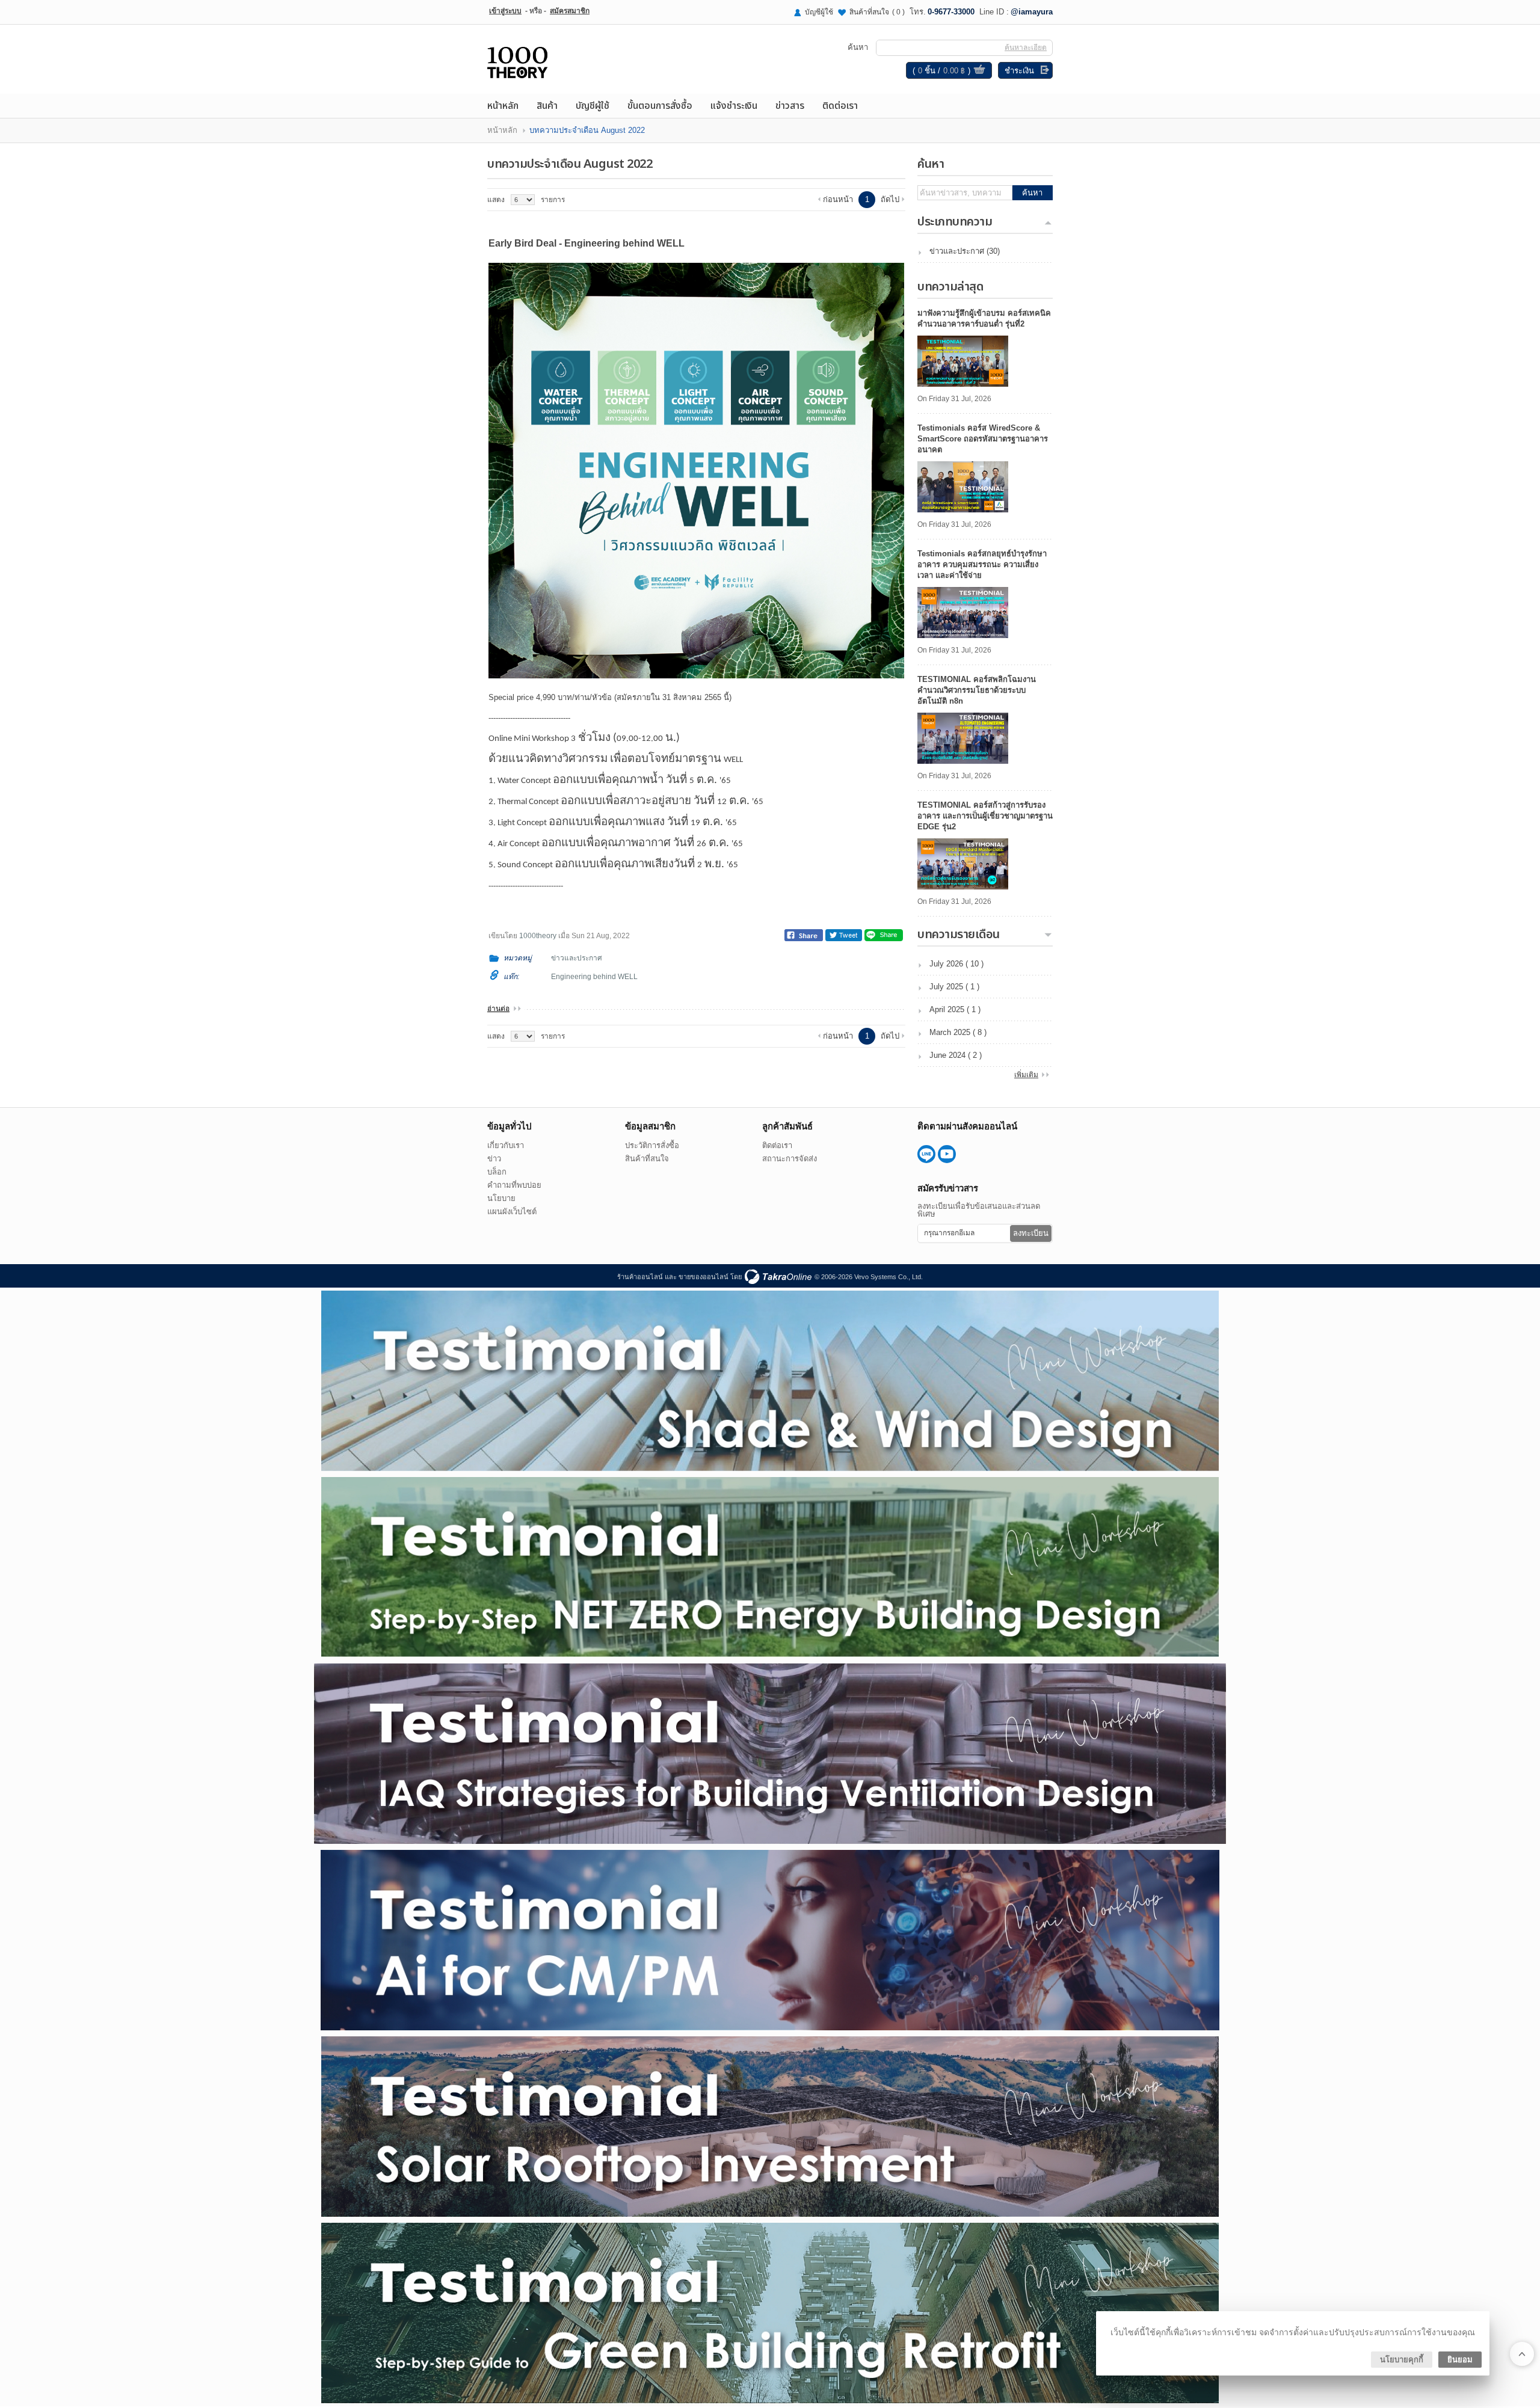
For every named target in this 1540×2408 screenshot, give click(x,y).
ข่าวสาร (790, 106)
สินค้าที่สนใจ (877, 12)
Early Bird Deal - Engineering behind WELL (587, 243)
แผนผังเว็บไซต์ (512, 1212)
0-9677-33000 (951, 12)
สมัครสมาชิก (570, 11)
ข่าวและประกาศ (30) (965, 251)
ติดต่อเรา (840, 106)
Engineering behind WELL (594, 977)
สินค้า (547, 106)
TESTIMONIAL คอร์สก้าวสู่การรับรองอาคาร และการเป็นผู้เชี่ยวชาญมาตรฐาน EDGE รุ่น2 (985, 816)
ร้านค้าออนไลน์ (640, 1277)
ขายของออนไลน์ (704, 1277)
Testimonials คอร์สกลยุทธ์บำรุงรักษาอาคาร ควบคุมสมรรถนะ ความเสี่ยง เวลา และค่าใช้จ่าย (982, 564)
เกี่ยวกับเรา (506, 1145)
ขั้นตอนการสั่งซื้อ (660, 106)
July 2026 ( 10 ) (956, 964)
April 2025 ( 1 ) (955, 1009)
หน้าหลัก (503, 106)
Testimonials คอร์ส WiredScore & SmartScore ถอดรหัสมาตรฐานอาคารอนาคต (983, 439)
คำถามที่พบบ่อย (514, 1185)
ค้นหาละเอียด (1026, 48)
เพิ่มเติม (1026, 1075)
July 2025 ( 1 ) (954, 987)
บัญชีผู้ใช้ (819, 12)
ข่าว (494, 1159)
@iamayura (1032, 12)
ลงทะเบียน (1031, 1233)
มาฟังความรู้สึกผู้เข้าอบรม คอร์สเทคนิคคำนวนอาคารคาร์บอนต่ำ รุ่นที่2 (984, 318)
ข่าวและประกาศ (577, 958)
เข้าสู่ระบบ (505, 11)
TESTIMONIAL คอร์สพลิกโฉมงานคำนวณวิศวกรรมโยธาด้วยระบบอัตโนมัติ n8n (977, 690)
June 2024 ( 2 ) (956, 1055)
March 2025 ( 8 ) (958, 1032)
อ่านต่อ (498, 1009)
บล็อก (497, 1172)
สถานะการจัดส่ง (790, 1159)
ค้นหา (1032, 193)
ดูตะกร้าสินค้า (979, 71)
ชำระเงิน (1019, 71)
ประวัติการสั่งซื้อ (652, 1145)
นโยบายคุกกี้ (1402, 2360)
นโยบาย (501, 1198)
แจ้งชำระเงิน (734, 106)
